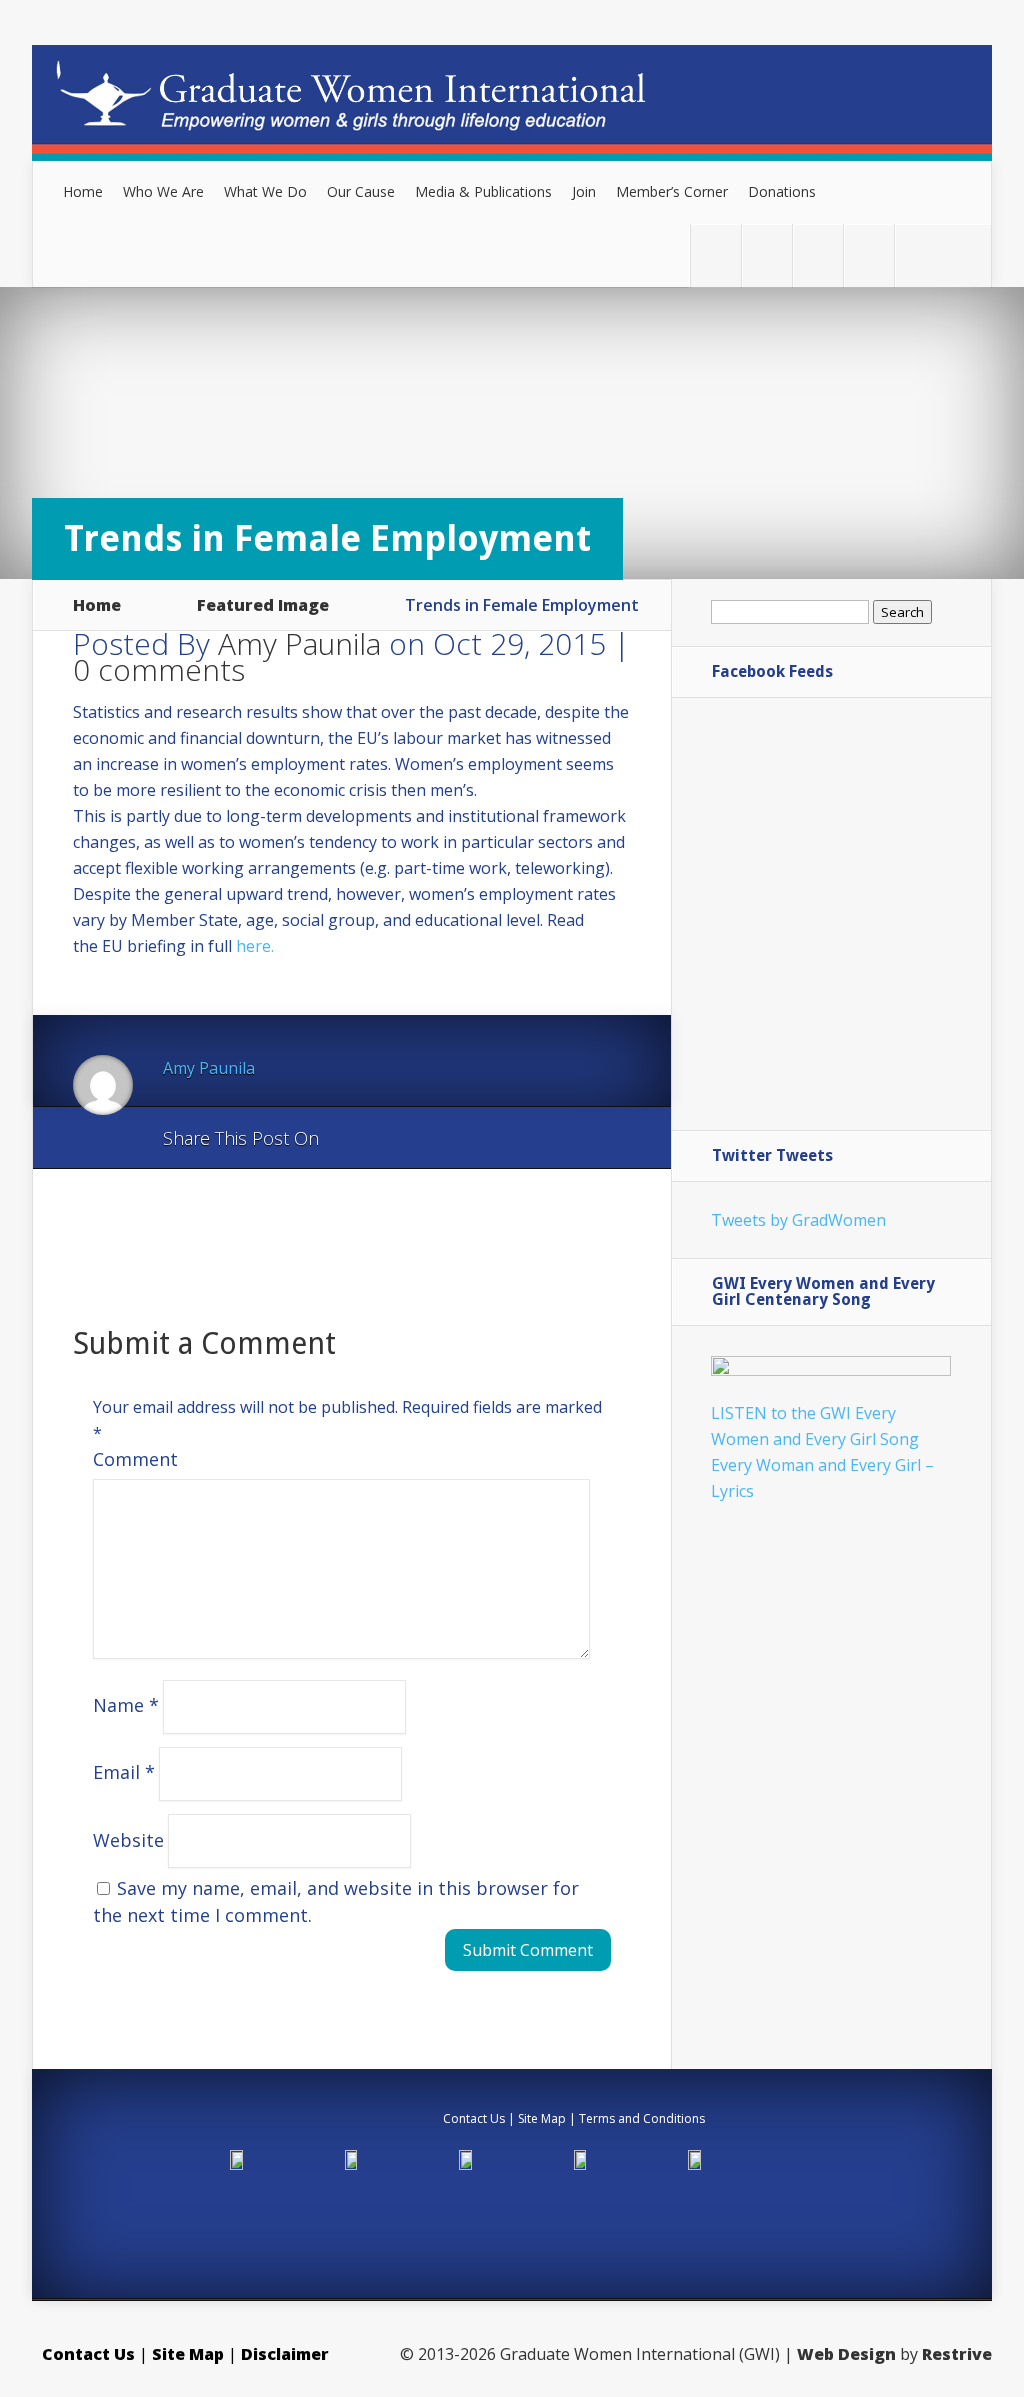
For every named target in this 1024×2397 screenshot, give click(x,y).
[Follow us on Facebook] (767, 256)
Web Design (846, 2354)
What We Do (265, 191)
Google (354, 1139)
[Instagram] (920, 256)
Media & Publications (483, 191)
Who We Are (163, 191)
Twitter (430, 1139)
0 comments (159, 669)
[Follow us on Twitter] (716, 256)
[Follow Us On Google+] (818, 256)
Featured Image (263, 605)
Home (83, 191)
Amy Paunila (299, 643)
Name (126, 1705)
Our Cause (361, 191)
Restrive (957, 2354)
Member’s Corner (672, 191)
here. (255, 946)
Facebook (392, 1139)
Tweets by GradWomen (798, 1220)
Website (128, 1839)
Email (124, 1772)
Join (584, 191)
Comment (135, 1459)
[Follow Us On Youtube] (869, 256)
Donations (782, 191)
